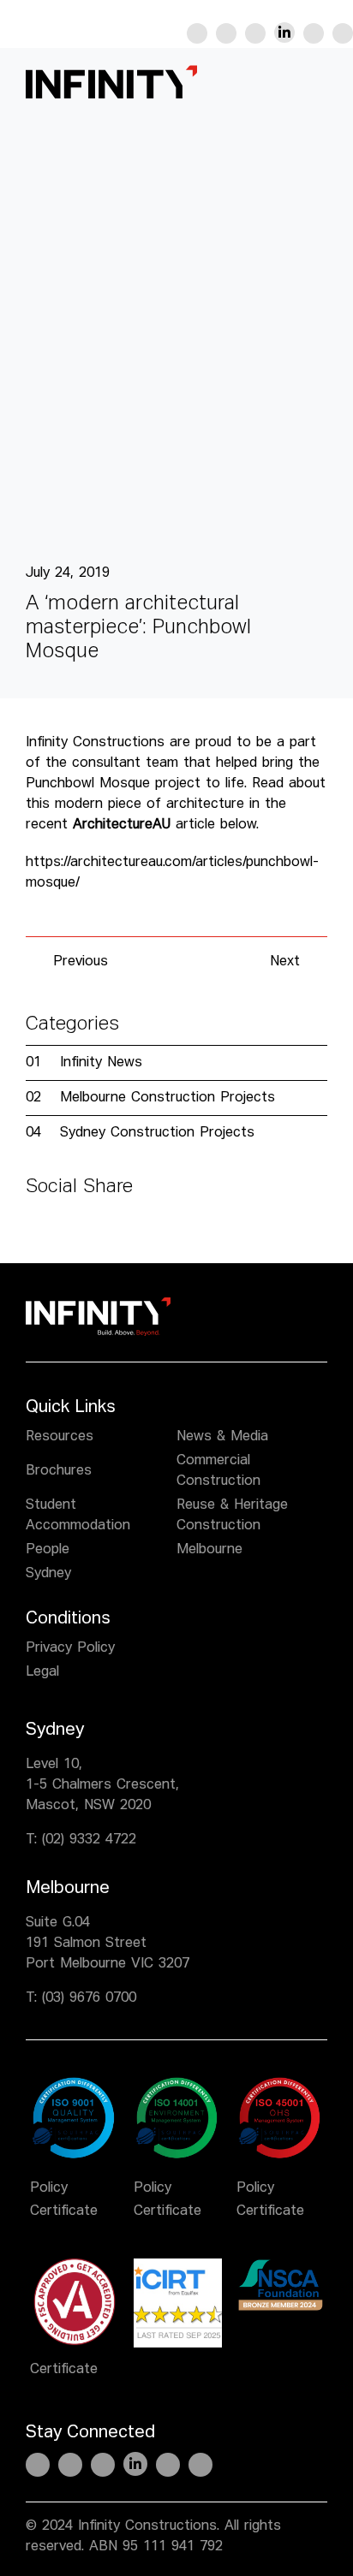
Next (285, 962)
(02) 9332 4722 (89, 1840)
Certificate (64, 2211)
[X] (58, 1233)
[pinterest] (314, 33)
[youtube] (343, 33)
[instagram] (255, 33)
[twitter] (226, 33)
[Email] (113, 1233)
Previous (81, 962)
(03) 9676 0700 (89, 1998)
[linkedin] (284, 33)
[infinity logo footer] (98, 1304)
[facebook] (197, 33)
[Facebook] (31, 1233)
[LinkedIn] (86, 1233)
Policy (49, 2188)
